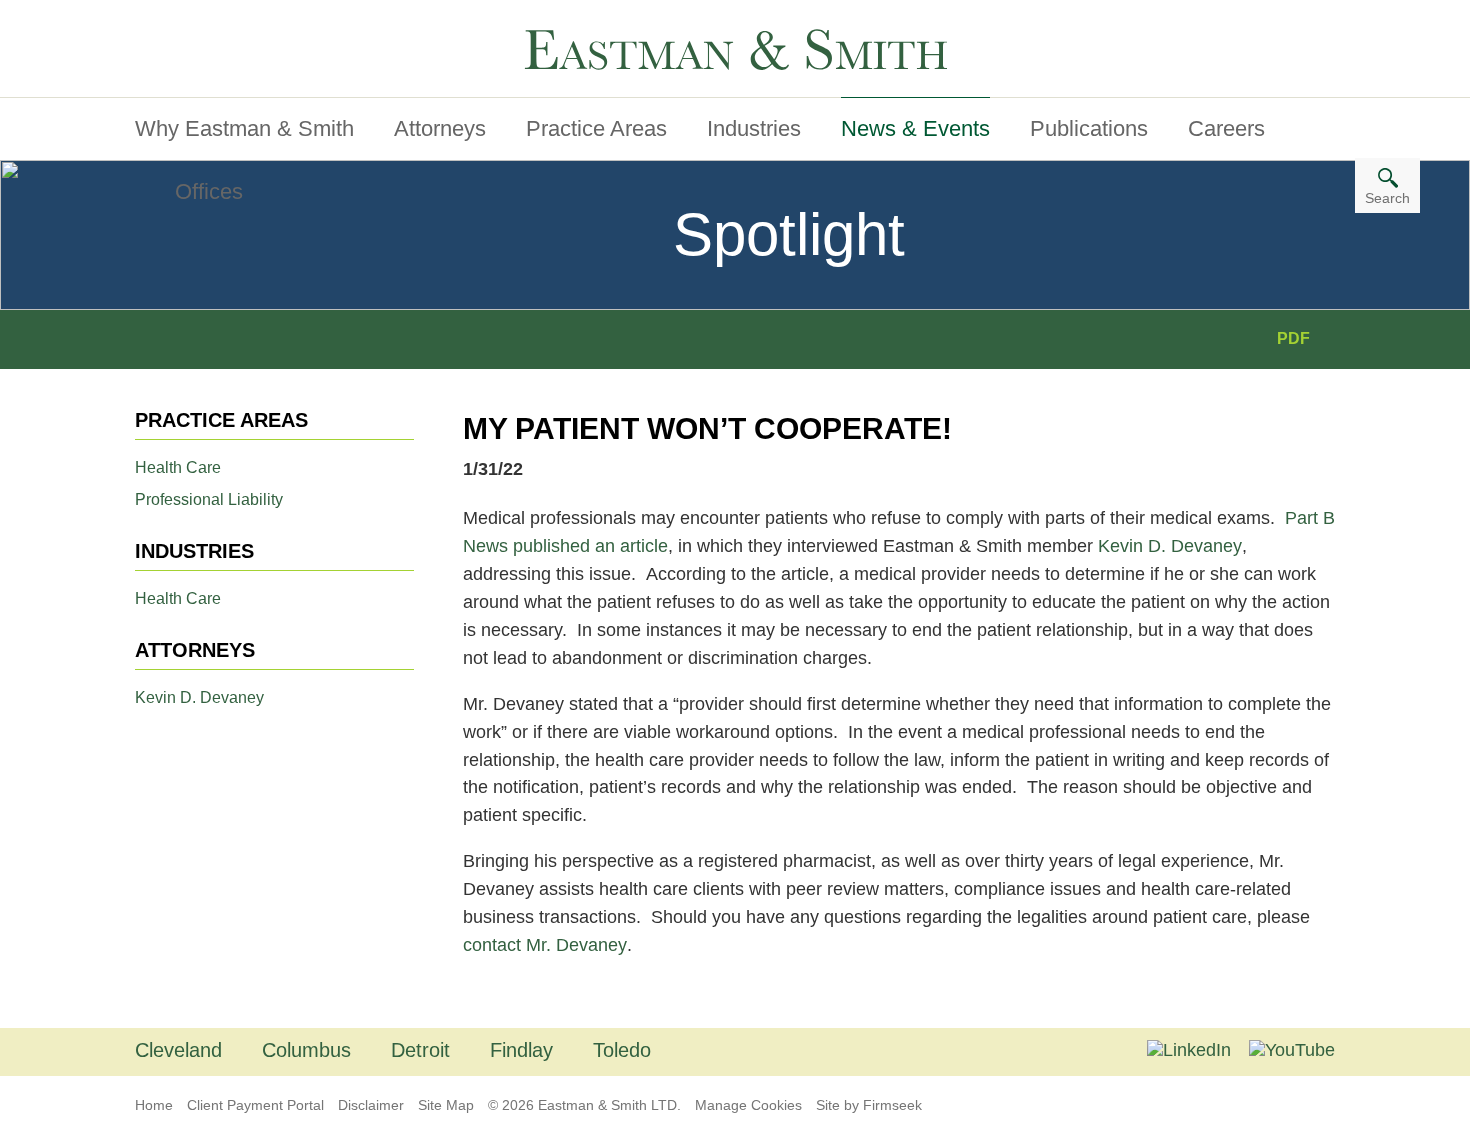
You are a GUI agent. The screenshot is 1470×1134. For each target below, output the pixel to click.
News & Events (915, 128)
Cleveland (178, 1050)
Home (154, 1105)
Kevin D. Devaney (199, 697)
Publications (1089, 128)
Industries (754, 128)
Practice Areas (596, 128)
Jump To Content (218, 23)
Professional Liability (209, 499)
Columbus (306, 1050)
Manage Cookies (748, 1105)
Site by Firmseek (869, 1105)
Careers (1226, 128)
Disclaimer (371, 1105)
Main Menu (194, 23)
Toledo (622, 1050)
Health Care (178, 467)
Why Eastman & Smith (244, 128)
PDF (1293, 338)
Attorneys (440, 128)
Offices (209, 191)
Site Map (446, 1105)
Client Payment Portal (255, 1105)
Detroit (420, 1050)
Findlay (521, 1050)
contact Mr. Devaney (545, 945)
